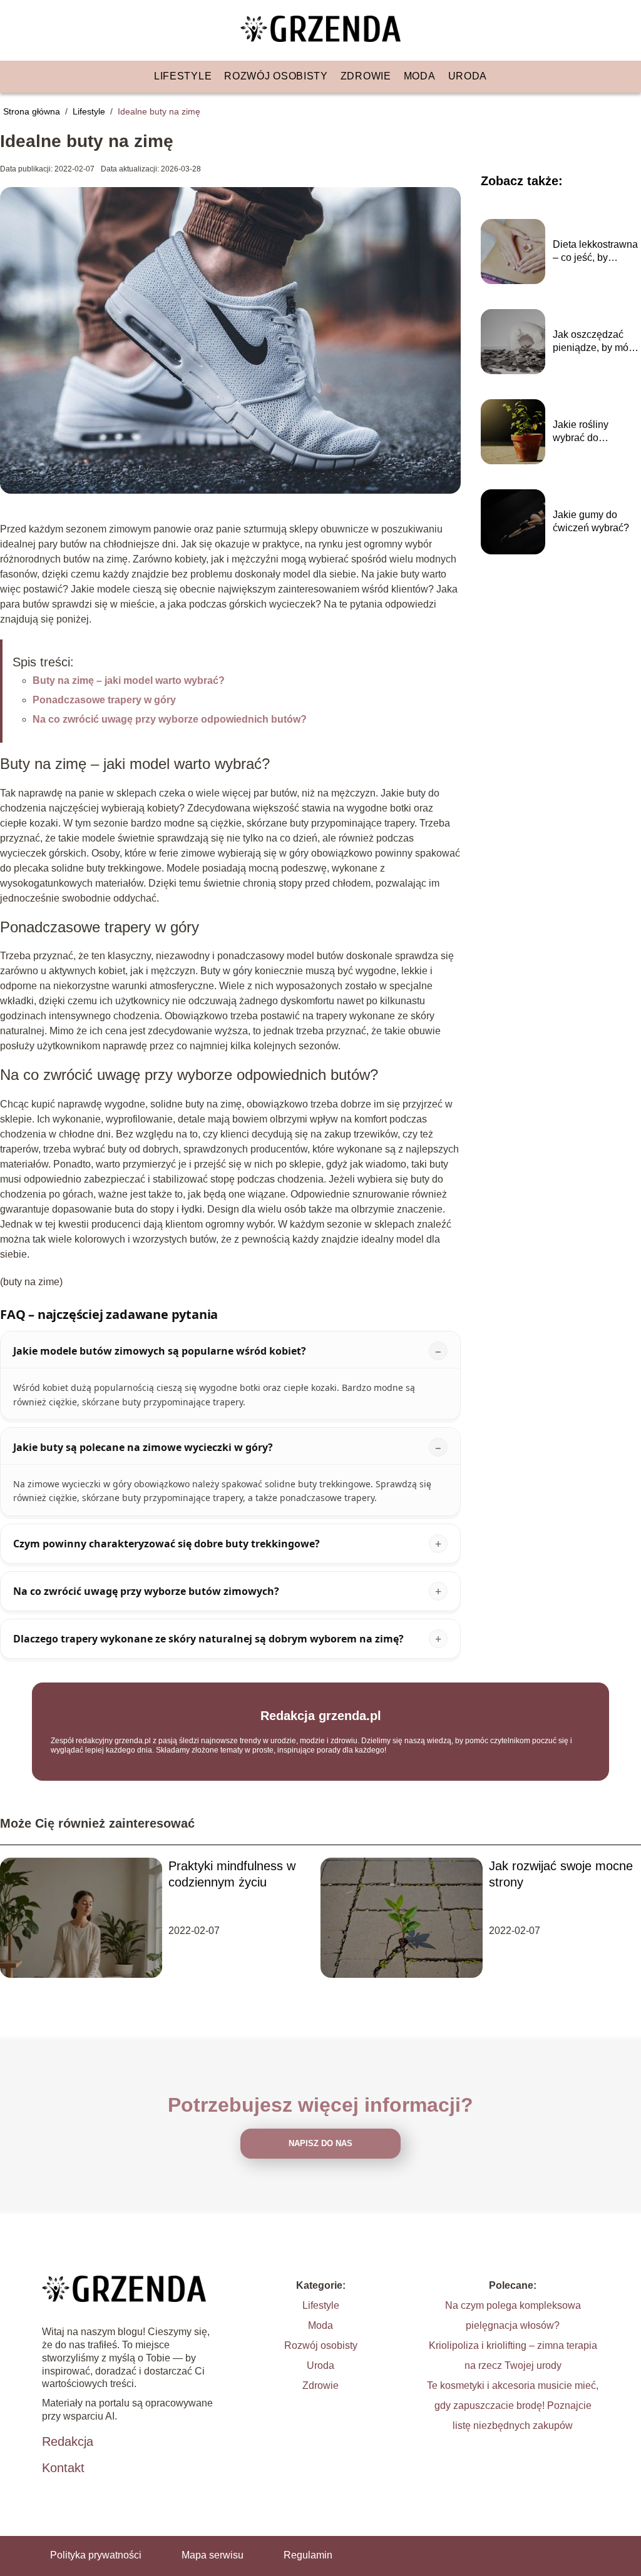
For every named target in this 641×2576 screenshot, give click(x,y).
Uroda (468, 76)
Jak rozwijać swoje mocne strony (561, 1874)
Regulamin (308, 2555)
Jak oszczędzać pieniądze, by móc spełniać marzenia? (596, 342)
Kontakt (63, 2468)
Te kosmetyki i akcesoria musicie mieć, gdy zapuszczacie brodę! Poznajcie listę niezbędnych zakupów (513, 2405)
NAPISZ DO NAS (320, 2143)
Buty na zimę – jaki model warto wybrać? (129, 680)
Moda (420, 76)
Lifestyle (183, 76)
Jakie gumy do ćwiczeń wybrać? (591, 521)
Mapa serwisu (213, 2555)
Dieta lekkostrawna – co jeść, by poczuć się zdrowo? (595, 252)
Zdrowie (366, 76)
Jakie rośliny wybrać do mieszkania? (581, 432)
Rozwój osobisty (276, 76)
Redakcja (68, 2441)
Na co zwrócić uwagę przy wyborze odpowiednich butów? (170, 719)
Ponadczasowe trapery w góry (104, 700)
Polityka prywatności (96, 2555)
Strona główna (33, 111)
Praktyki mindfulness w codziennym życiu (232, 1874)
